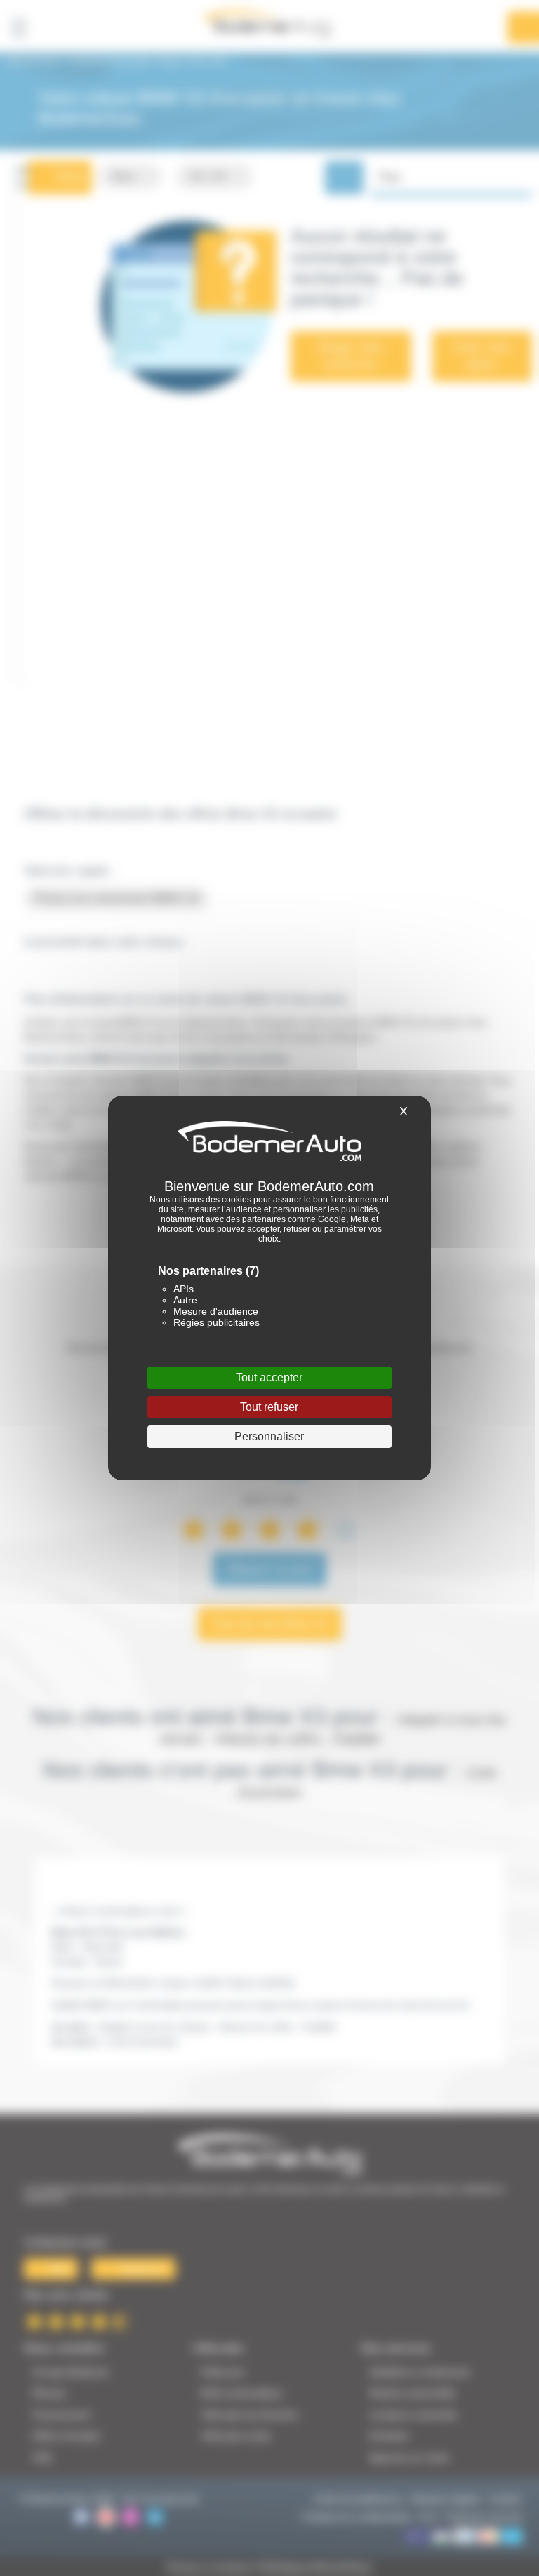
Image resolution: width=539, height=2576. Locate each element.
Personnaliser (269, 1436)
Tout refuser (269, 1407)
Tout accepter (269, 1377)
